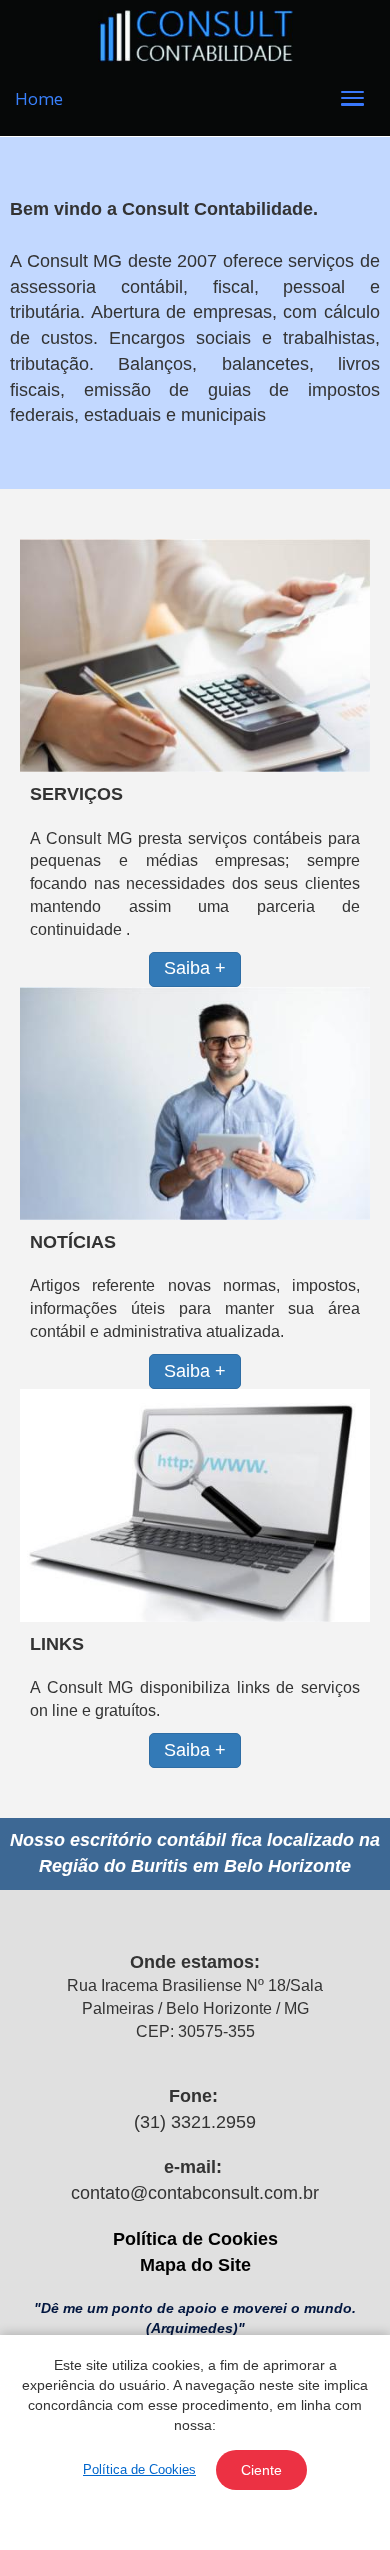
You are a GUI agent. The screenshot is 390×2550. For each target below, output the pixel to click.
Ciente (261, 2470)
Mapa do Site (195, 2265)
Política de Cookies (195, 2239)
